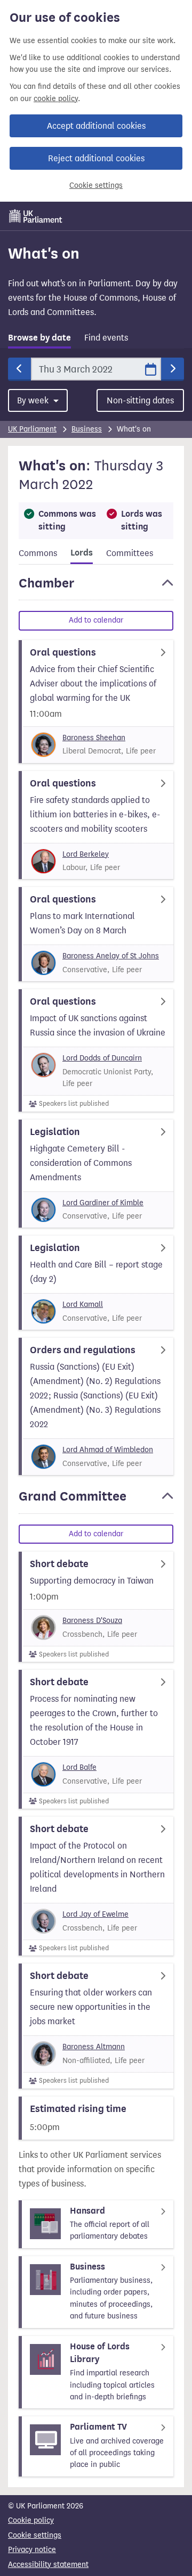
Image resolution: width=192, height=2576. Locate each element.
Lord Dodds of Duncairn (102, 1058)
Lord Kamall (83, 1304)
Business (87, 429)
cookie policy (56, 99)
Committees (130, 553)
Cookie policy (31, 2520)
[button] (96, 588)
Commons (38, 553)
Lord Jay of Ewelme (95, 1914)
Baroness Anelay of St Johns (111, 956)
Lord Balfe (79, 1767)
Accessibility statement (48, 2565)
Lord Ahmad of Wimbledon (108, 1450)
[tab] (39, 340)
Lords (82, 553)
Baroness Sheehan (94, 738)
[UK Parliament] (36, 216)
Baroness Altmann (94, 2047)
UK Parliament (32, 429)
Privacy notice (32, 2550)
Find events (106, 338)
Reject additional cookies (96, 158)
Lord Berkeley (86, 854)
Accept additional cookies (96, 126)
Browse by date (39, 338)
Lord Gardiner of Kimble (103, 1203)
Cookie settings (96, 185)
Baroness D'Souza (92, 1621)
